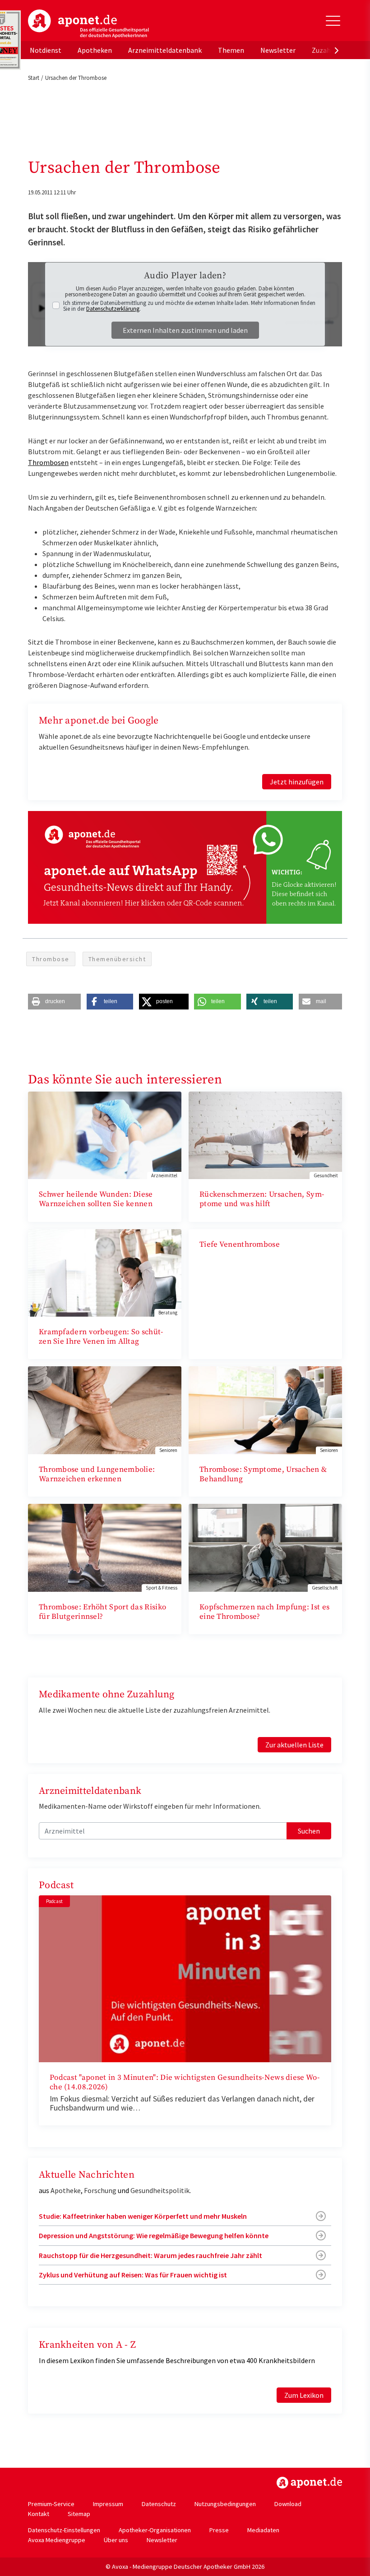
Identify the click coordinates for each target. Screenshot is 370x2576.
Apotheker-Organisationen (155, 2530)
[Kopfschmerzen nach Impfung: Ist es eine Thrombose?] (265, 1547)
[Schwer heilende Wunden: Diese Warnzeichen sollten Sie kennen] (105, 1134)
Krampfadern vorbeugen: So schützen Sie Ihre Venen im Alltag (101, 1337)
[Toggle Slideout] (333, 21)
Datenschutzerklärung (113, 309)
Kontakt (39, 2514)
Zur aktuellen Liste (294, 1745)
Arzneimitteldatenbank (165, 50)
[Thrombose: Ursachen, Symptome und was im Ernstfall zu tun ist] (265, 1409)
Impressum (108, 2504)
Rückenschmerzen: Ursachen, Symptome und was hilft (262, 1199)
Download (288, 2504)
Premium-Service (51, 2504)
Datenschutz (159, 2504)
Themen (231, 50)
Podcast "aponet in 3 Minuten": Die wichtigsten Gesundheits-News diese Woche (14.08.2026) (185, 2082)
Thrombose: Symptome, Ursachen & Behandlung (263, 1474)
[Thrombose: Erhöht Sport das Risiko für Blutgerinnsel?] (105, 1547)
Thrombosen (48, 462)
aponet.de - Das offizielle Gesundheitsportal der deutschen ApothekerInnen (88, 24)
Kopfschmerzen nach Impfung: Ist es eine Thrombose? (264, 1612)
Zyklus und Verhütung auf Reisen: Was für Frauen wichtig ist (133, 2275)
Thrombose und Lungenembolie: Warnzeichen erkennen (97, 1474)
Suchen (309, 1831)
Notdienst (46, 50)
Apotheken (95, 50)
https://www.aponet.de (309, 2483)
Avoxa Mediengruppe (57, 2540)
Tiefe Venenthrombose (240, 1244)
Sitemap (79, 2514)
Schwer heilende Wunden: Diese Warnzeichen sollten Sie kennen (96, 1199)
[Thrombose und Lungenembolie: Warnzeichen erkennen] (105, 1409)
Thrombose (51, 959)
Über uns (116, 2540)
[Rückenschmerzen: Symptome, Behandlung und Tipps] (265, 1134)
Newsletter (278, 50)
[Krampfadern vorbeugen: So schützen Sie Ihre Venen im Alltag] (105, 1272)
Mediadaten (263, 2530)
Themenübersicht (117, 959)
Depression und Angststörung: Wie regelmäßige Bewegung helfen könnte (154, 2235)
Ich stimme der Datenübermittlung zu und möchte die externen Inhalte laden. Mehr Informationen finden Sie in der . (189, 306)
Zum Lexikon (304, 2395)
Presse (219, 2530)
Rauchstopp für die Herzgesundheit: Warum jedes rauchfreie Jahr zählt (150, 2255)
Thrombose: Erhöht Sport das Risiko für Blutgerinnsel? (102, 1612)
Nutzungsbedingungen (225, 2504)
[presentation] (337, 50)
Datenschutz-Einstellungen (64, 2530)
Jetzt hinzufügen (297, 782)
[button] (54, 1002)
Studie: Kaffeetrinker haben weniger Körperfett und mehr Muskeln (143, 2216)
